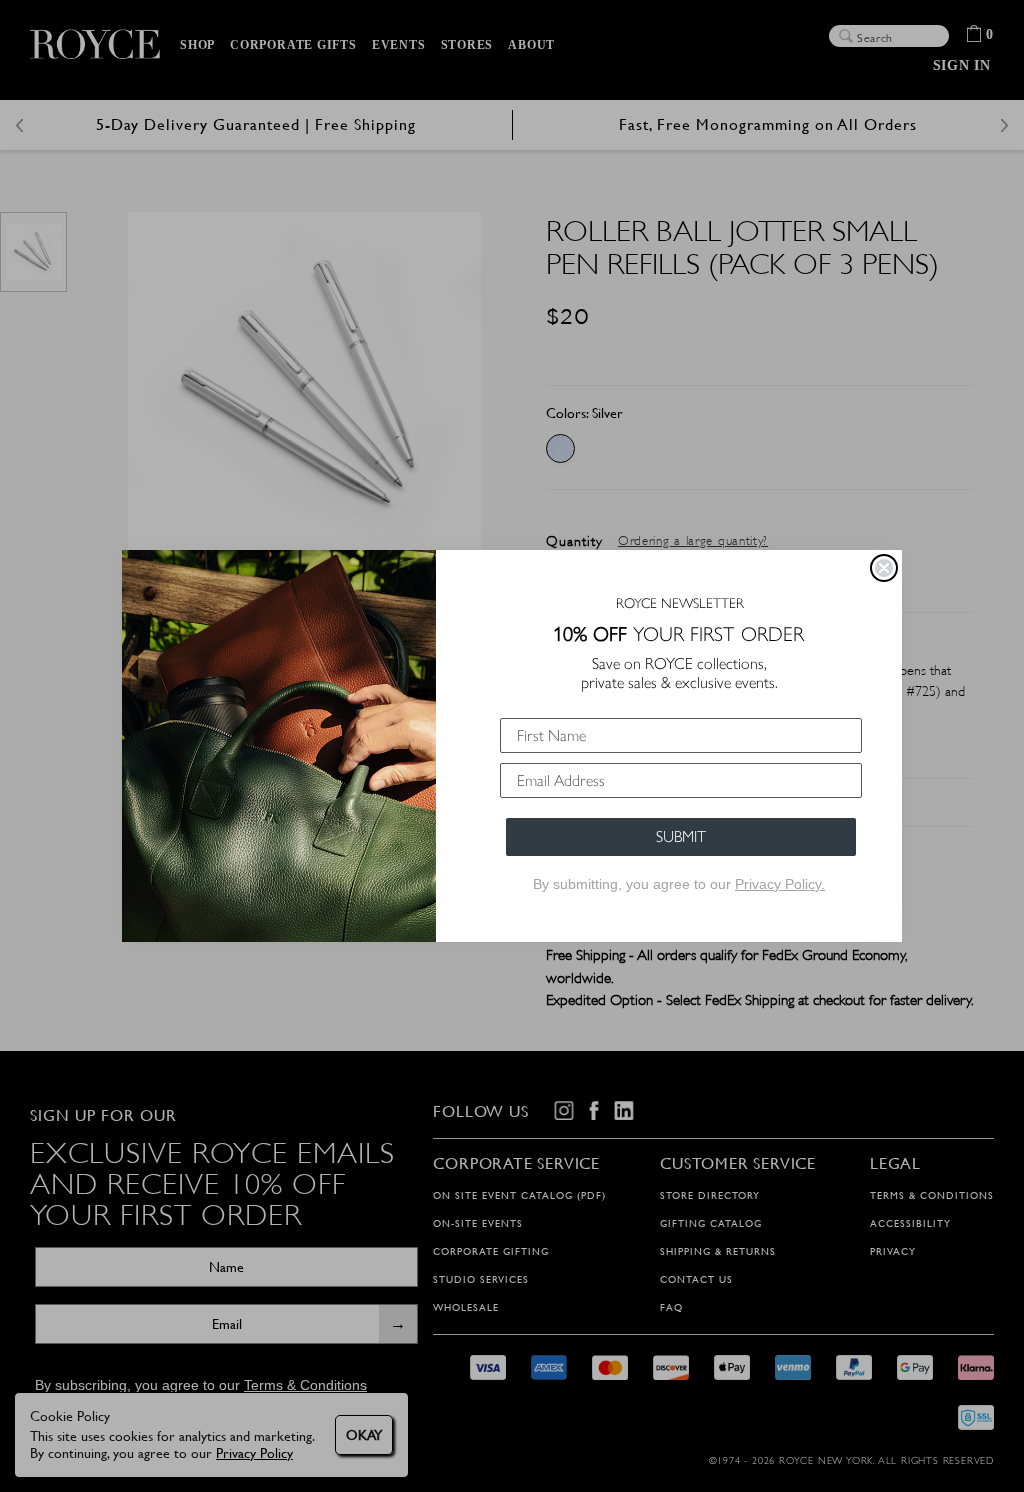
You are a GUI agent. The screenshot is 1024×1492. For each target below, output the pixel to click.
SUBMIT (681, 836)
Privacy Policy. (780, 884)
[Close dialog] (884, 568)
